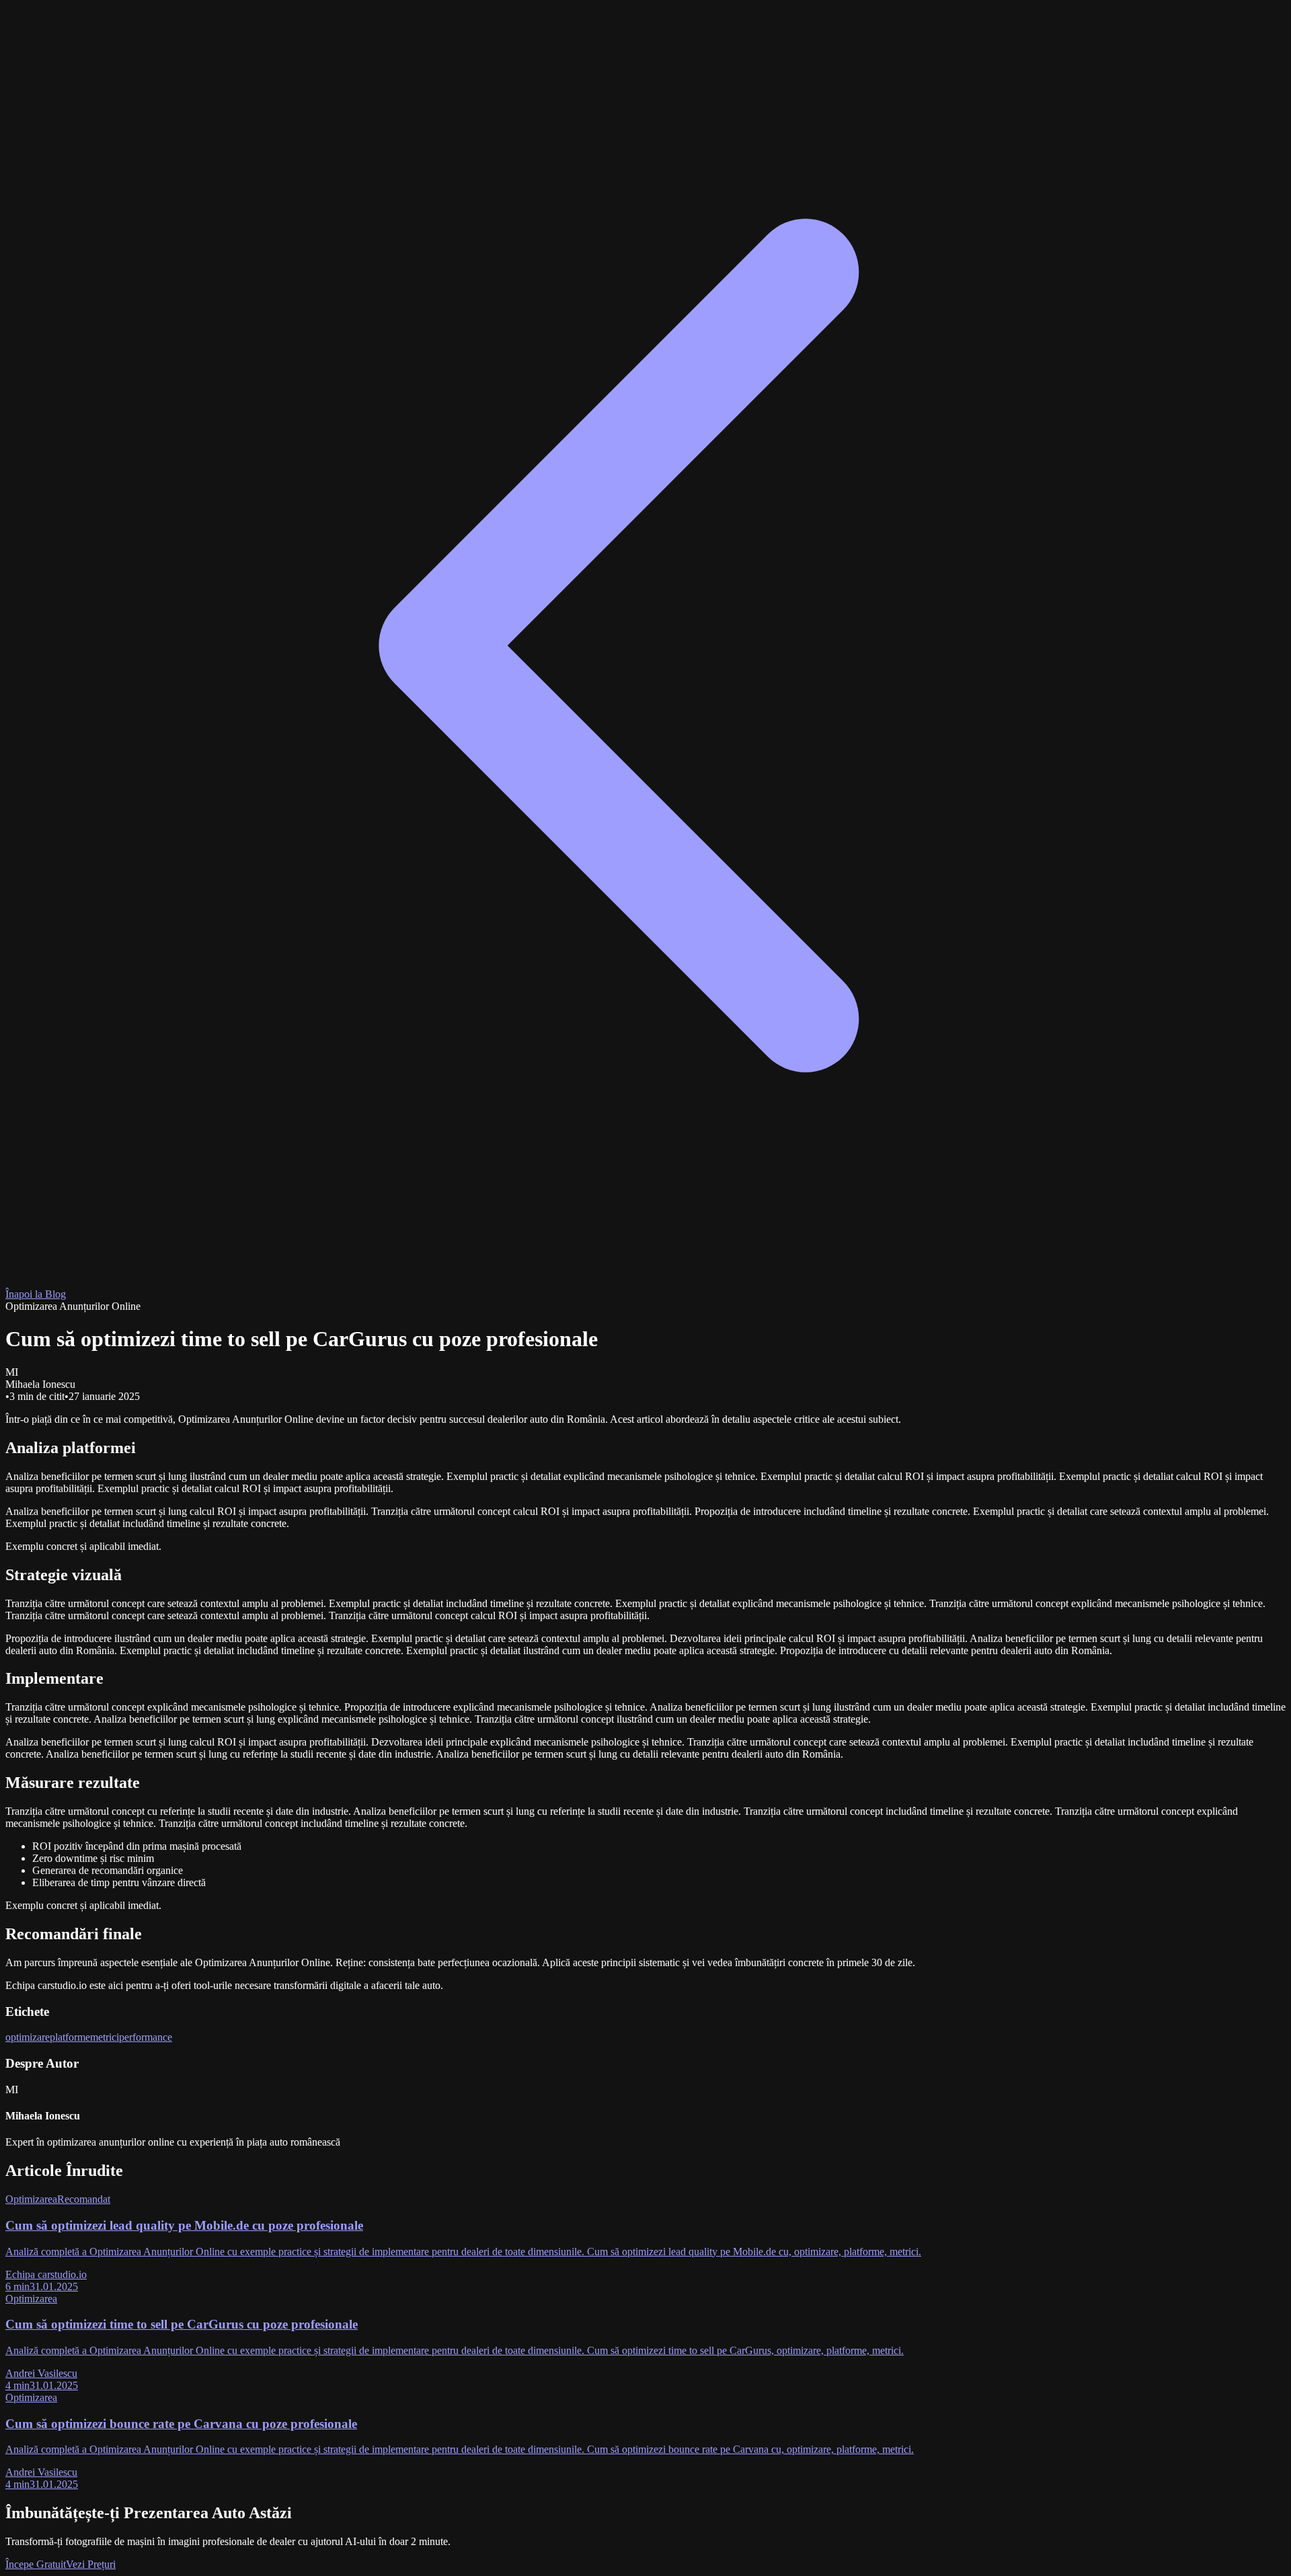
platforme (70, 2037)
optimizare (28, 2037)
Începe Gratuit (36, 2564)
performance (146, 2037)
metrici (105, 2037)
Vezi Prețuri (91, 2564)
